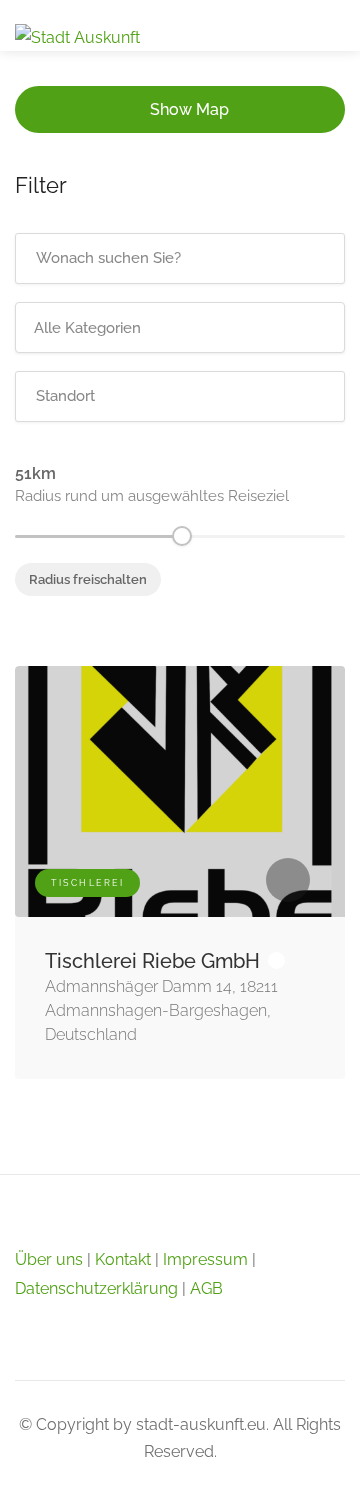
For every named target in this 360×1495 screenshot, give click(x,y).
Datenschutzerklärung (96, 1288)
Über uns (49, 1259)
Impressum (205, 1259)
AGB (206, 1288)
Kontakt (123, 1259)
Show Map (189, 109)
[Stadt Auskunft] (77, 36)
